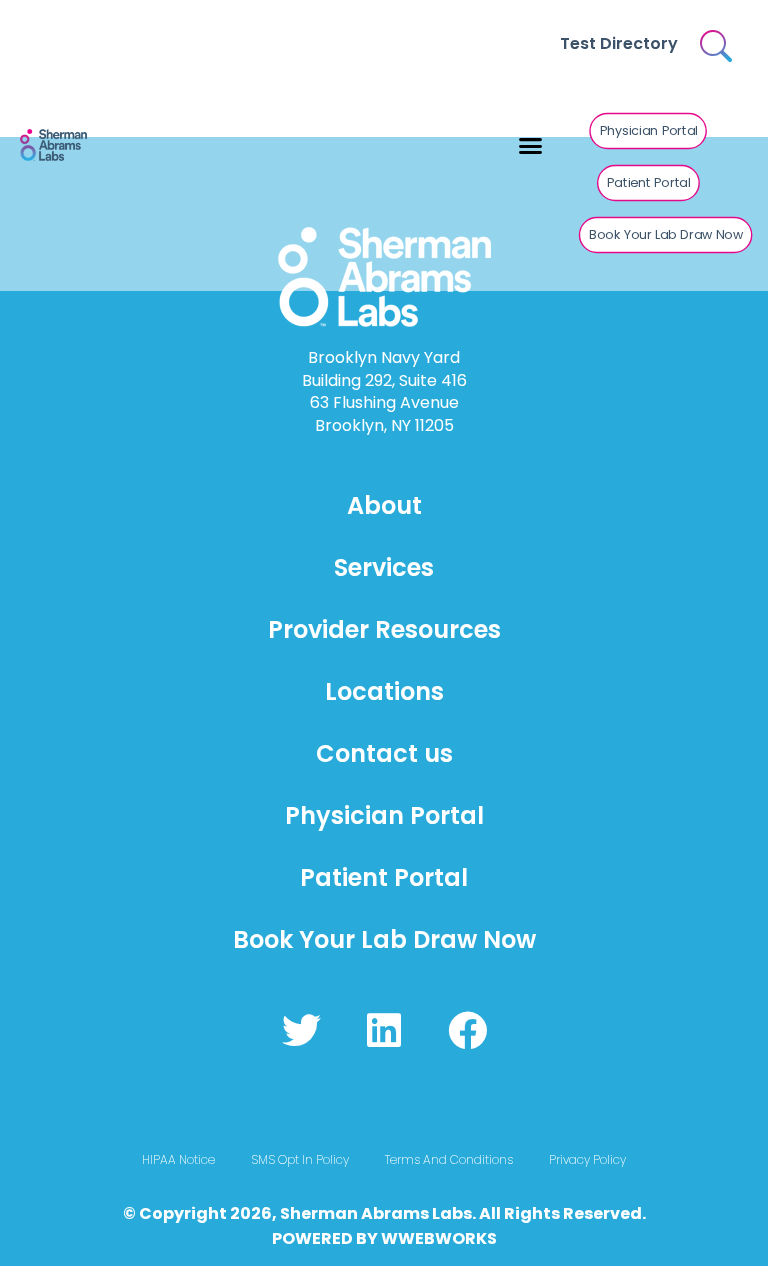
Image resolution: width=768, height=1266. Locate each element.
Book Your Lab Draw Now (384, 939)
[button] (531, 146)
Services (384, 567)
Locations (384, 691)
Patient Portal (384, 877)
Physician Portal (384, 815)
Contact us (384, 753)
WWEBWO (423, 1238)
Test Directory (619, 43)
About (384, 505)
